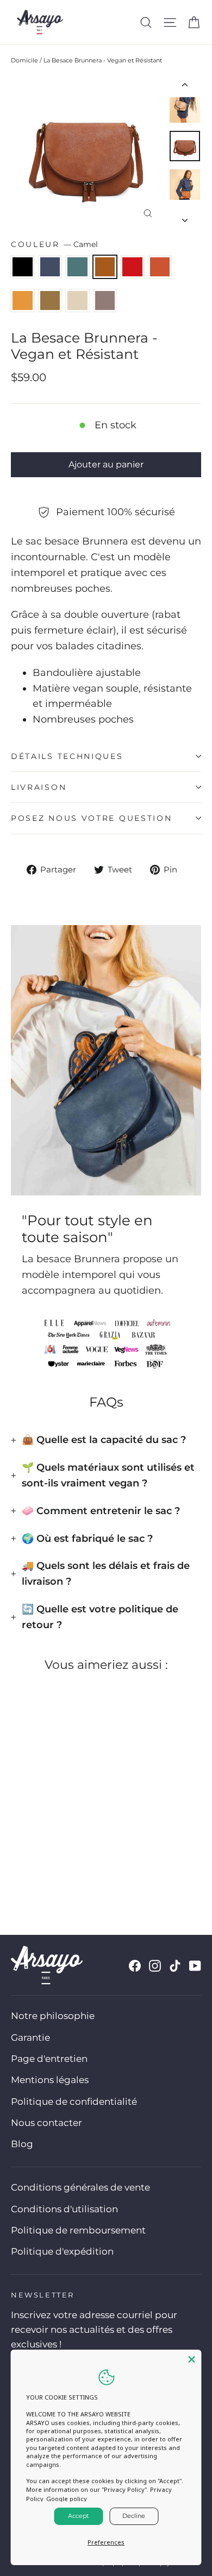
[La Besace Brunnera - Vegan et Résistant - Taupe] (124, 1867)
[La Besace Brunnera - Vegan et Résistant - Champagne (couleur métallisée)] (113, 1867)
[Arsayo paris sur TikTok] (175, 1966)
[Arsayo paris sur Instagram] (155, 1966)
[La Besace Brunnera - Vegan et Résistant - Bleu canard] (41, 1867)
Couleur (54, 244)
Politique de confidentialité (74, 2102)
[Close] (192, 2359)
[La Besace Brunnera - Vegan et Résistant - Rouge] (65, 1867)
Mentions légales (50, 2080)
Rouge (132, 267)
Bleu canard (77, 267)
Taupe (105, 300)
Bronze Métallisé (50, 300)
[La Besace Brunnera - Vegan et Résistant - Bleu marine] (29, 1867)
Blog (22, 2144)
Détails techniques (67, 756)
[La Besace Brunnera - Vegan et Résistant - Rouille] (77, 1867)
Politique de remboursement (78, 2230)
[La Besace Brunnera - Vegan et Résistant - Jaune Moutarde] (89, 1867)
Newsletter (43, 2295)
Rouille (160, 267)
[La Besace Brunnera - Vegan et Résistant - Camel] (53, 1867)
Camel (105, 267)
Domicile (24, 60)
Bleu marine (50, 267)
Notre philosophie (53, 2016)
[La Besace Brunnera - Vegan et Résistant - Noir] (17, 1867)
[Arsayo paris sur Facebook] (135, 1966)
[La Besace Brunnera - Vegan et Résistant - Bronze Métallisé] (101, 1867)
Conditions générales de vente (80, 2187)
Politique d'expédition (62, 2251)
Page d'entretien (49, 2059)
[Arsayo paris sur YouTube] (195, 1966)
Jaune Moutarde (23, 300)
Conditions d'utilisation (64, 2209)
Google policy (67, 2499)
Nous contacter (46, 2123)
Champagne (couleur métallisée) (77, 300)
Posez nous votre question (92, 818)
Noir (23, 267)
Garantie (30, 2037)
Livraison (39, 787)
